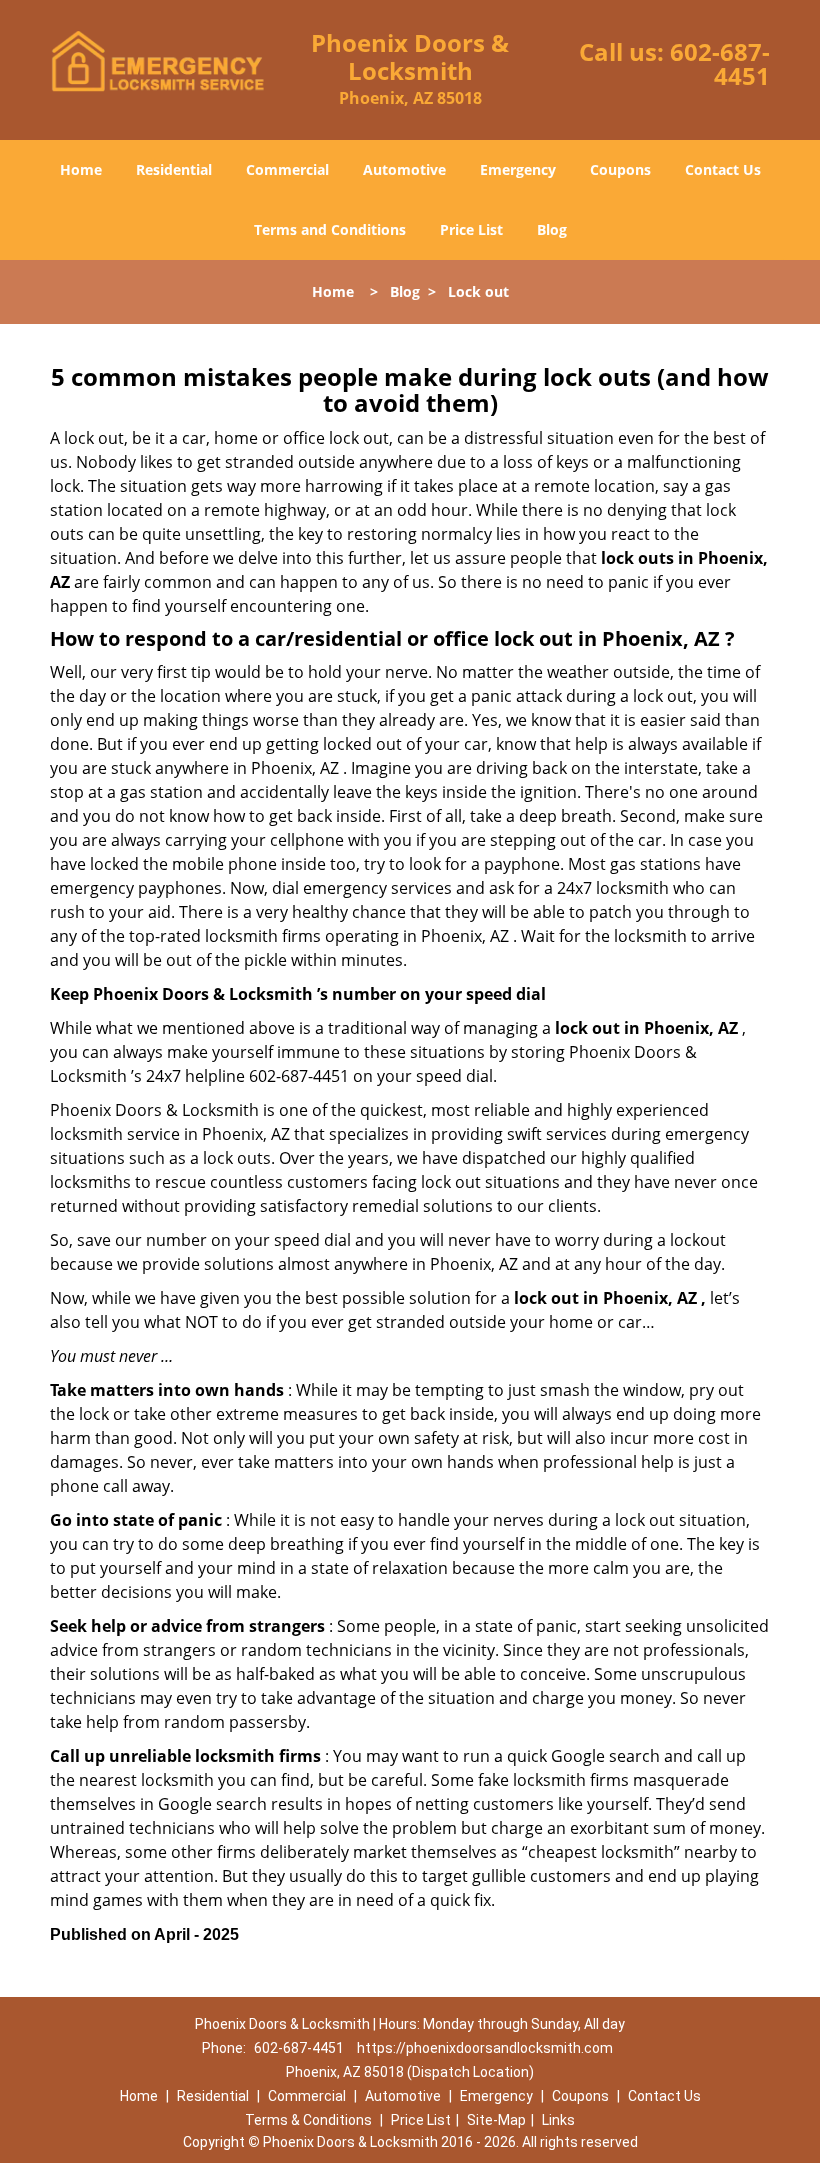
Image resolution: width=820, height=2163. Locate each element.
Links (558, 2120)
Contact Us (723, 169)
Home (81, 169)
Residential (174, 169)
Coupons (620, 169)
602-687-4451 (720, 63)
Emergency (518, 169)
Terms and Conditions (330, 229)
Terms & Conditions (308, 2120)
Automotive (404, 169)
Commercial (287, 169)
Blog (552, 229)
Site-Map (496, 2120)
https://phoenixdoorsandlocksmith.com (485, 2048)
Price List (471, 229)
